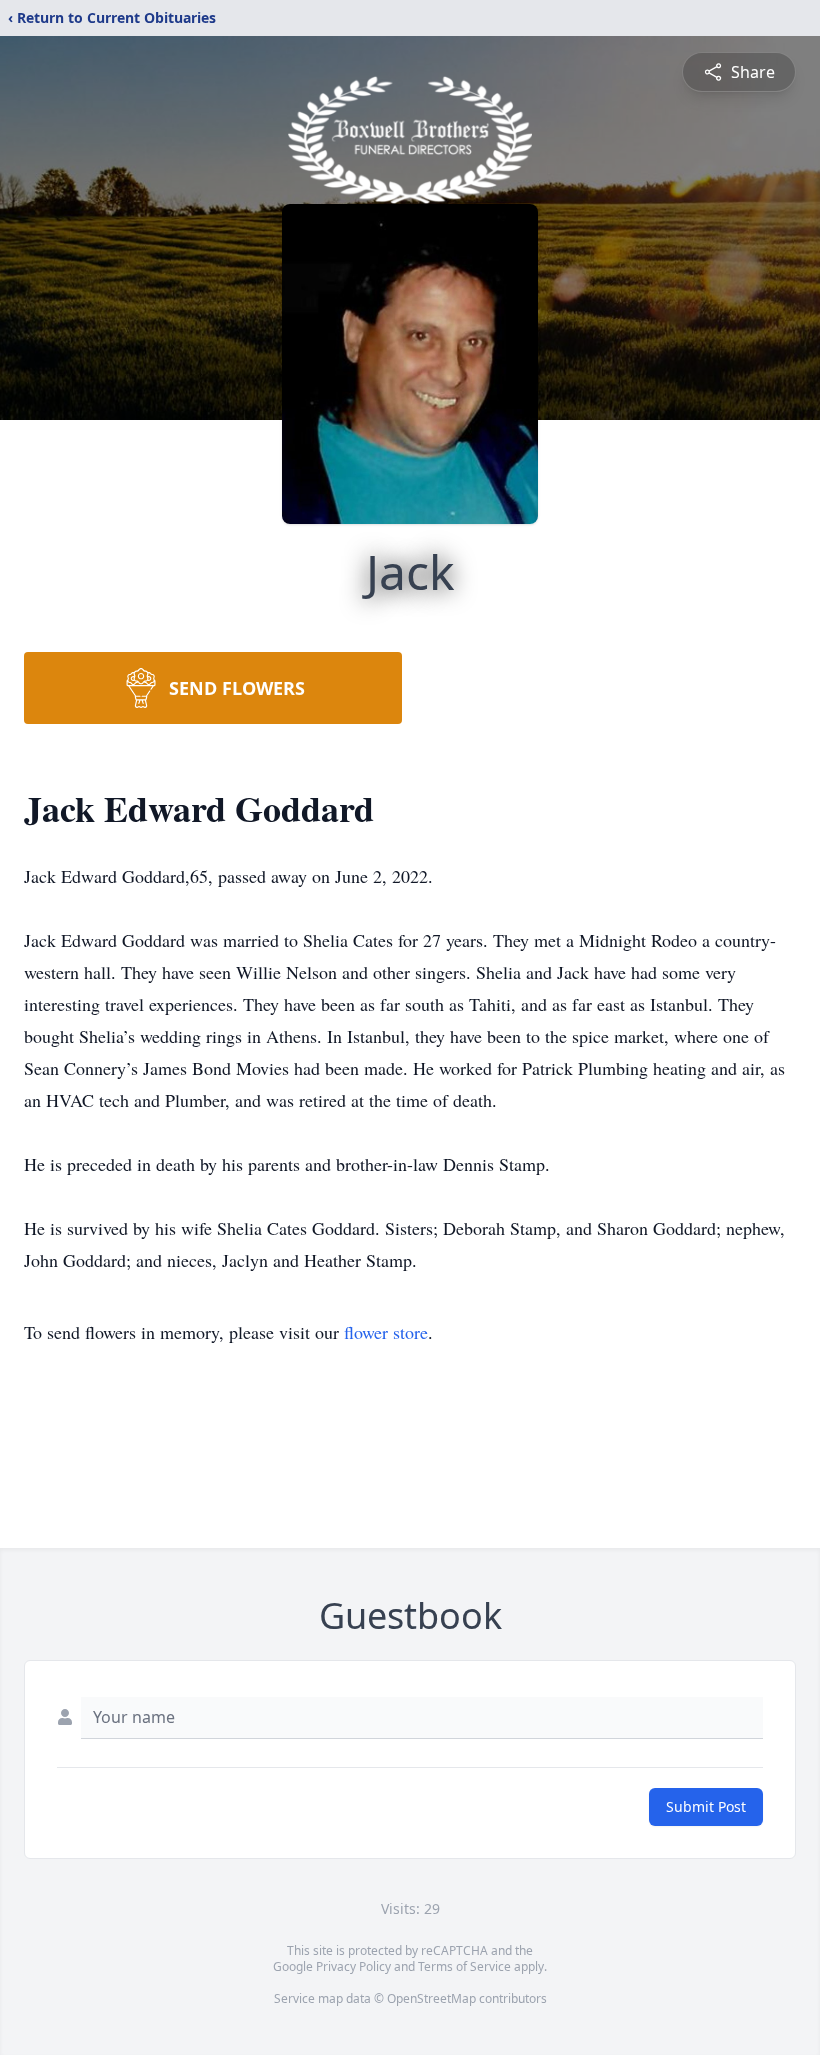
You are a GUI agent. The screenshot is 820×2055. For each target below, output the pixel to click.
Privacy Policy (353, 1966)
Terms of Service (464, 1966)
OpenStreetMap (431, 1998)
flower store (386, 1332)
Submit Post (706, 1806)
